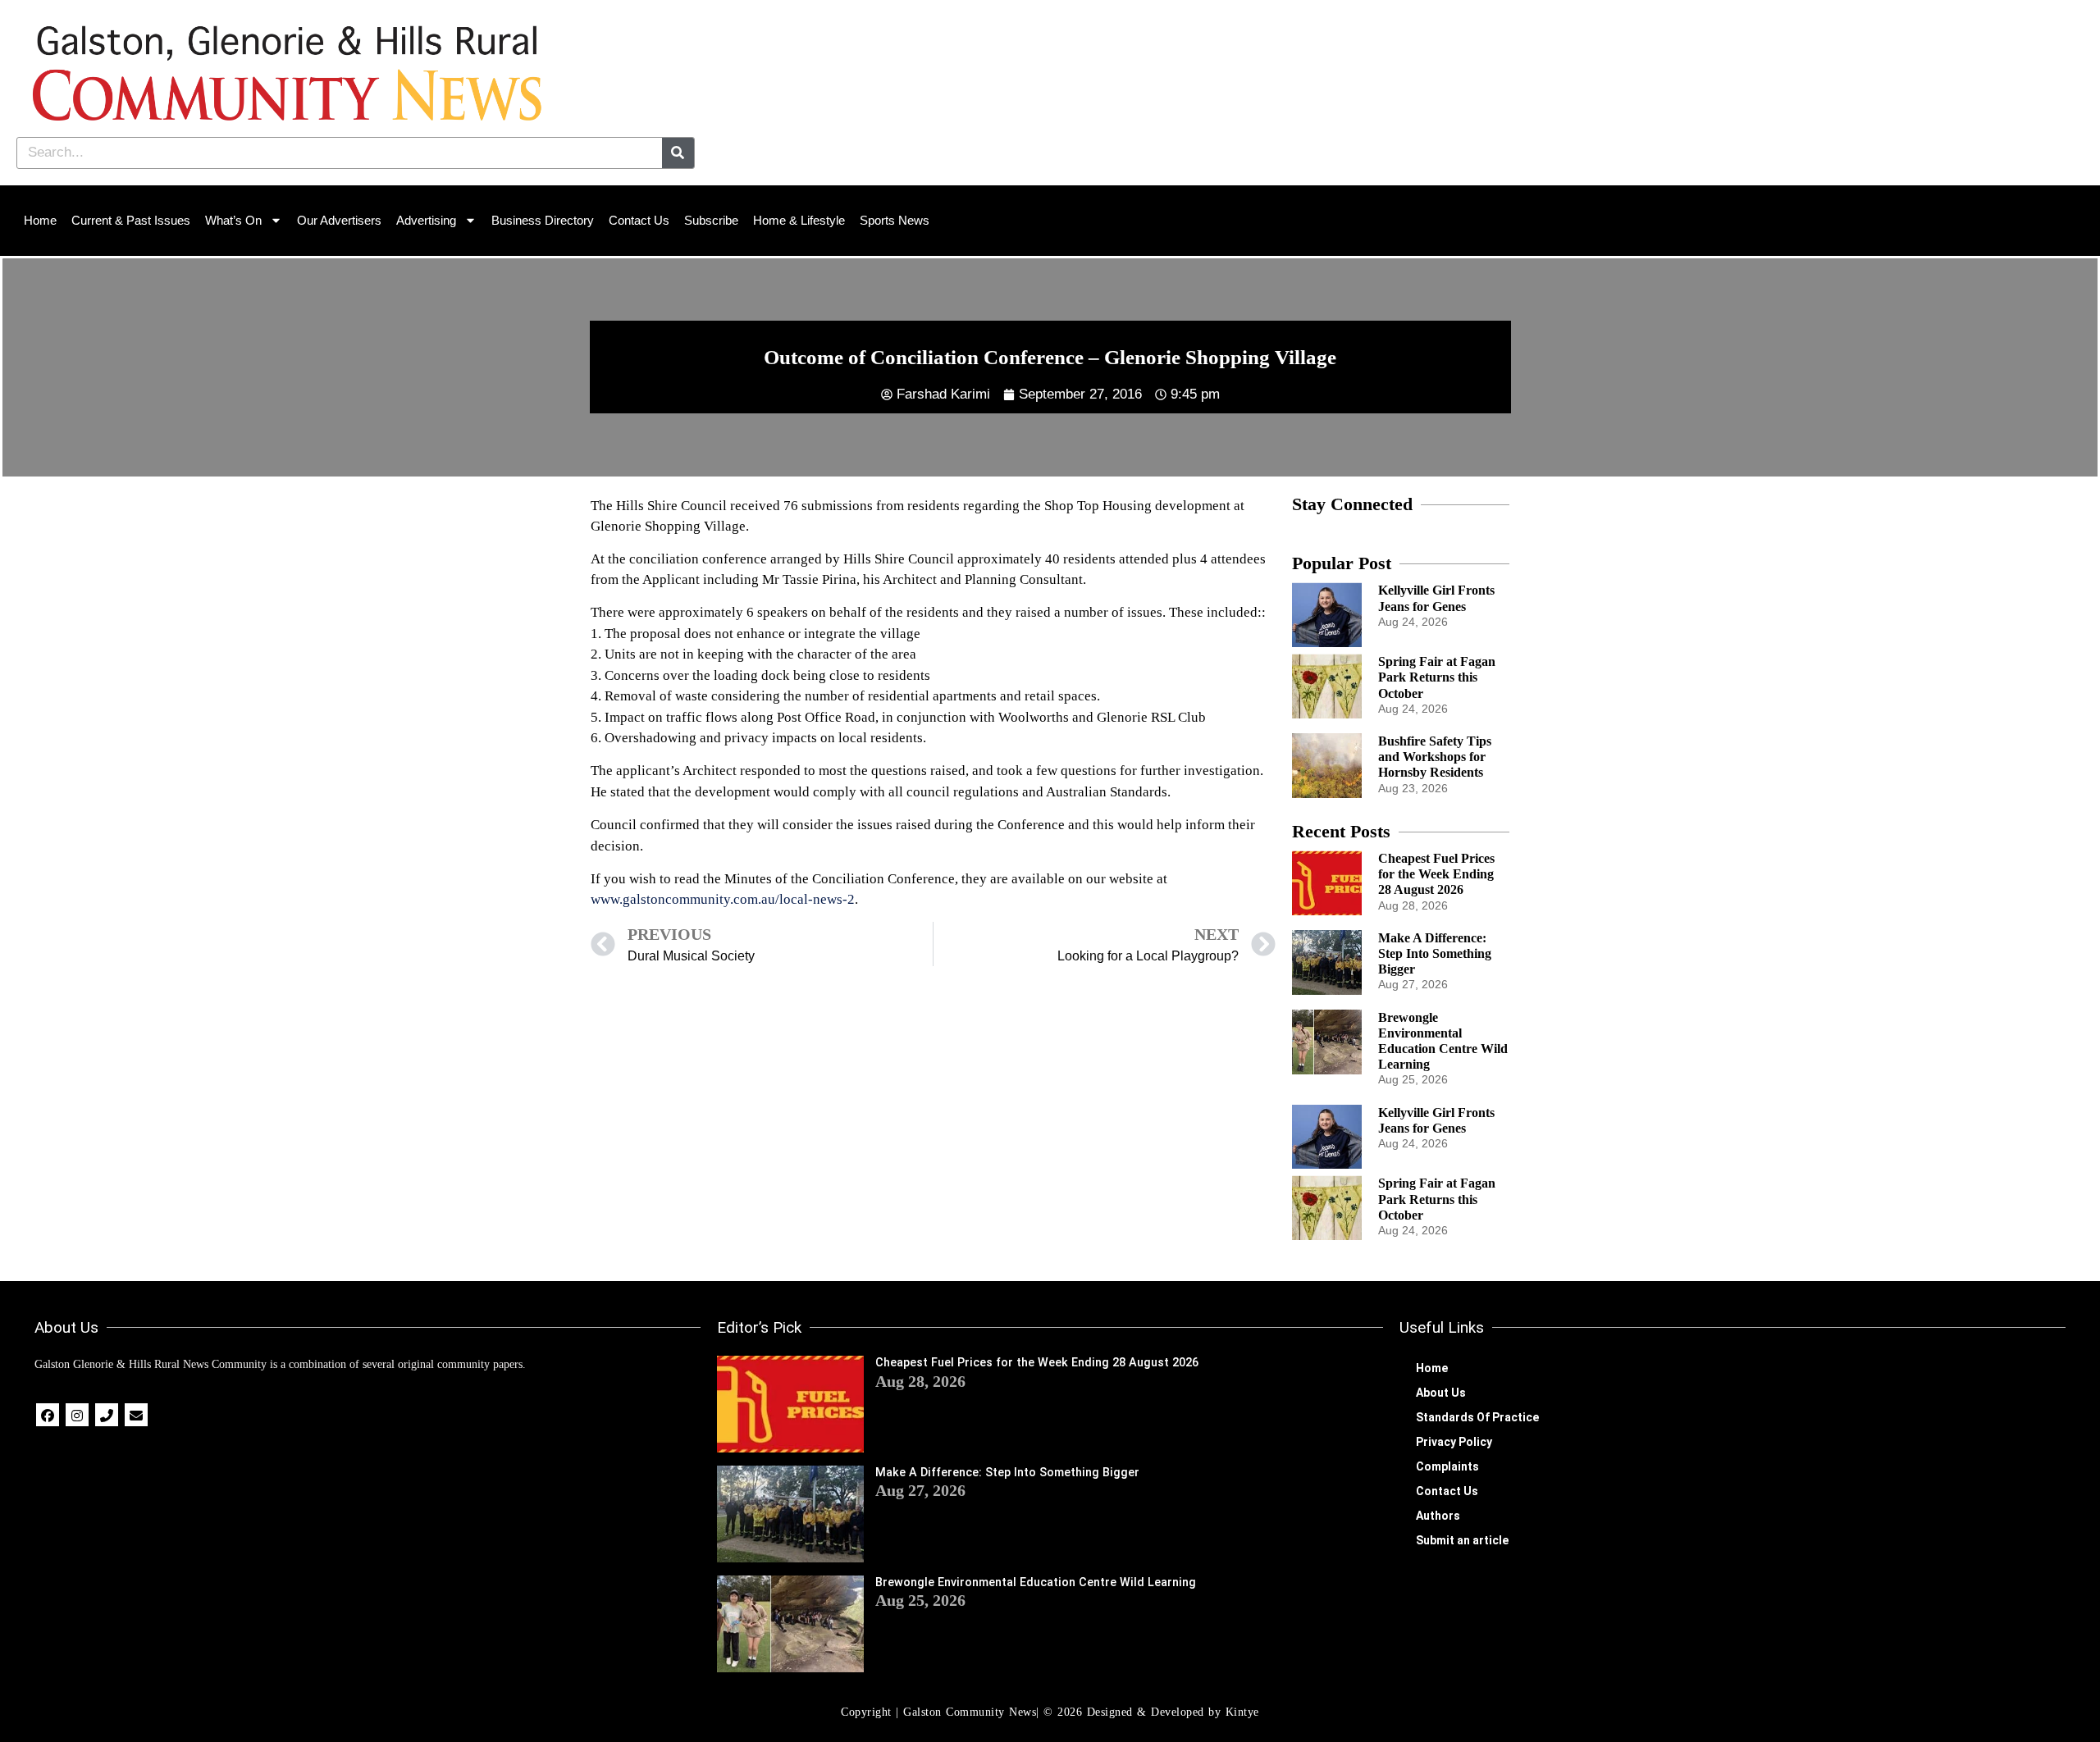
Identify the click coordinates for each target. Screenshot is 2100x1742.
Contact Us (639, 220)
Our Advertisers (339, 220)
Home (40, 220)
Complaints (1447, 1466)
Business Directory (543, 220)
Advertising (426, 220)
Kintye (1242, 1712)
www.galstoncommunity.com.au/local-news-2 (723, 899)
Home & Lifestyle (799, 220)
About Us (1441, 1393)
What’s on (233, 220)
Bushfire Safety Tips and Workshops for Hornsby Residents (1435, 757)
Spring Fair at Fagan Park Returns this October (1437, 677)
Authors (1438, 1516)
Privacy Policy (1454, 1442)
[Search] (678, 153)
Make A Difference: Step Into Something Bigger (1435, 953)
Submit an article (1462, 1540)
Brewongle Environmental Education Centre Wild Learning (1036, 1582)
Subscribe (711, 220)
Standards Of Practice (1477, 1417)
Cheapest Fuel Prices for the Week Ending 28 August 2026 (1436, 874)
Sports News (895, 220)
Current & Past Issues (131, 220)
